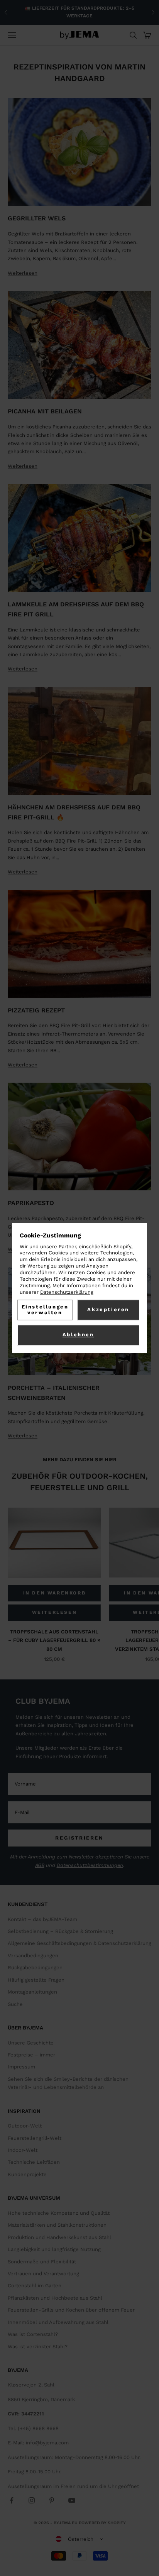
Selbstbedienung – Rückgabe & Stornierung (60, 1931)
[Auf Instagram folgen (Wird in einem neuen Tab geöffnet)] (32, 2500)
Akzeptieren (108, 1310)
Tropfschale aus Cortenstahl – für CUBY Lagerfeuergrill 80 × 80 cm (54, 1640)
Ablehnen (78, 1335)
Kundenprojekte (27, 2174)
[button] (79, 2539)
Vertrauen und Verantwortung (43, 2274)
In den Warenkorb (55, 1593)
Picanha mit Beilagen (45, 411)
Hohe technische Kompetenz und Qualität (59, 2213)
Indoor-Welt (23, 2150)
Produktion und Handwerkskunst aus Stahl (59, 2237)
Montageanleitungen (32, 1992)
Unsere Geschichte (31, 2043)
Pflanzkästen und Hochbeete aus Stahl (55, 2298)
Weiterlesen (23, 273)
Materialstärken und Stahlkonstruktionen (57, 2225)
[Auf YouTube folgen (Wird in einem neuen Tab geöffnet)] (72, 2500)
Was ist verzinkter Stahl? (38, 2347)
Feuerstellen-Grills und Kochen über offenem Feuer (71, 2310)
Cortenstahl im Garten (35, 2286)
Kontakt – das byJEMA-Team (42, 1919)
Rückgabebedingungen (35, 1968)
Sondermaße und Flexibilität (42, 2262)
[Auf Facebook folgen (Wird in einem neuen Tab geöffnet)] (12, 2500)
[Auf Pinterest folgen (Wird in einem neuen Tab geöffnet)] (52, 2500)
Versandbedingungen (33, 1956)
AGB (40, 1865)
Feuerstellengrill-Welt (35, 2138)
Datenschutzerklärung (67, 1292)
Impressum (21, 2067)
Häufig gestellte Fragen (36, 1980)
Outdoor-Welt (25, 2126)
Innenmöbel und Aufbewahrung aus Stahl (58, 2322)
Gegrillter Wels (37, 218)
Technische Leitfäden (34, 2162)
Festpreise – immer (31, 2055)
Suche (15, 2004)
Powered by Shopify (102, 2523)
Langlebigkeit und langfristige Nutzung (54, 2249)
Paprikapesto (31, 1203)
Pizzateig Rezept (36, 1010)
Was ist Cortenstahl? (33, 2334)
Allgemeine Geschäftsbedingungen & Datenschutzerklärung (79, 1943)
